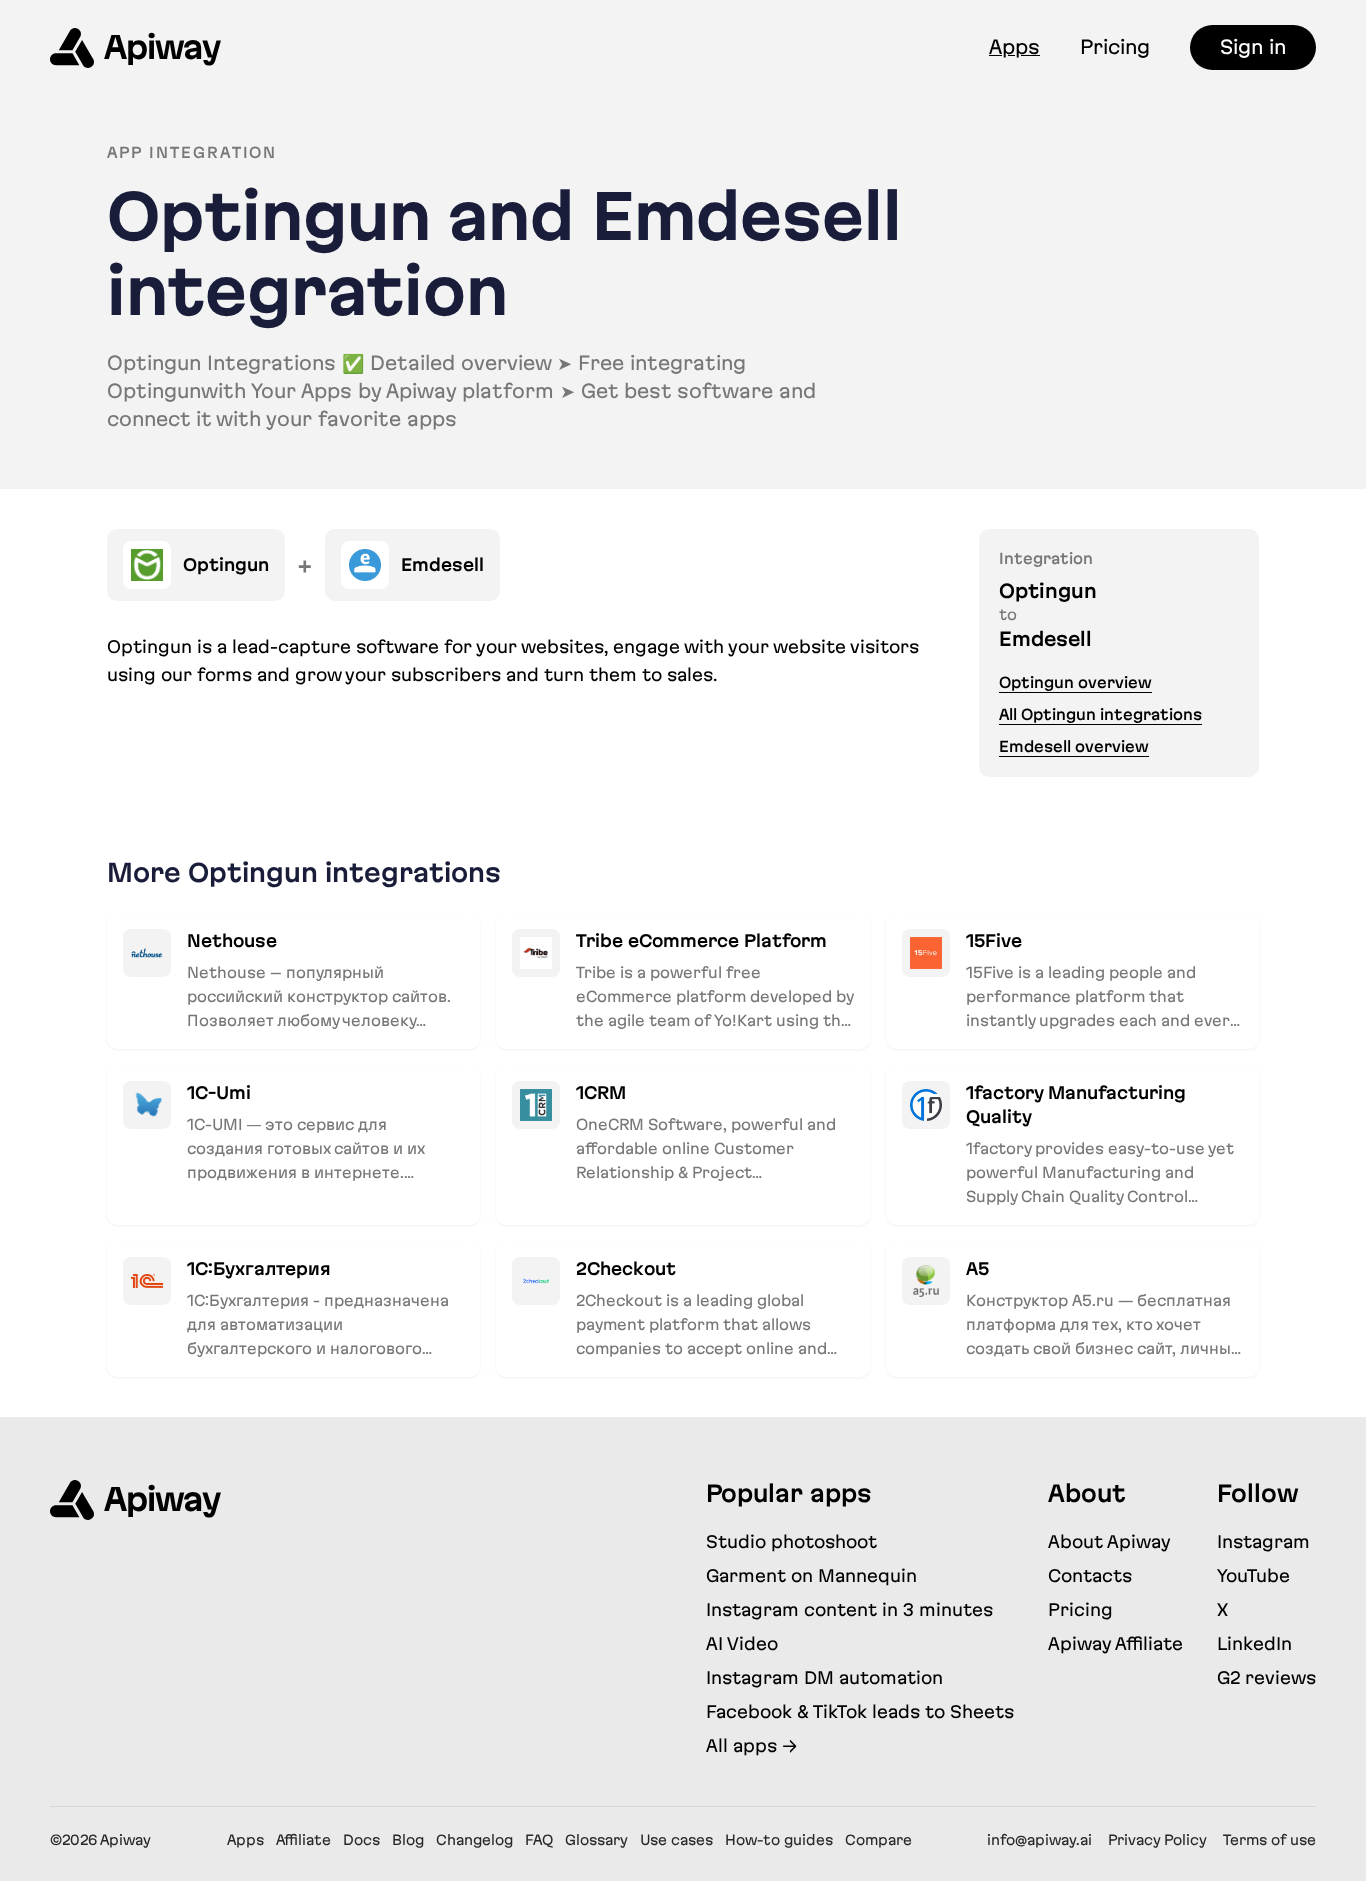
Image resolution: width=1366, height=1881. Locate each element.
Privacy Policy (1157, 1840)
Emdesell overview (1074, 746)
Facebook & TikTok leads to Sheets (860, 1711)
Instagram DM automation (824, 1677)
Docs (361, 1840)
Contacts (1090, 1575)
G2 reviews (1266, 1677)
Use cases (676, 1840)
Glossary (596, 1840)
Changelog (474, 1840)
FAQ (539, 1840)
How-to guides (779, 1840)
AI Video (742, 1643)
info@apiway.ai (1039, 1840)
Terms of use (1269, 1840)
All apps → (751, 1745)
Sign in (1253, 47)
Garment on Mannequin (811, 1575)
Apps (1014, 47)
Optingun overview (1075, 682)
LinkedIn (1254, 1643)
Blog (408, 1840)
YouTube (1253, 1575)
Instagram (1263, 1541)
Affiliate (303, 1840)
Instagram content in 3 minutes (849, 1609)
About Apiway (1109, 1541)
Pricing (1115, 47)
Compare (878, 1840)
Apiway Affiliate (1115, 1643)
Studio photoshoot (791, 1541)
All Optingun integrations (1100, 714)
